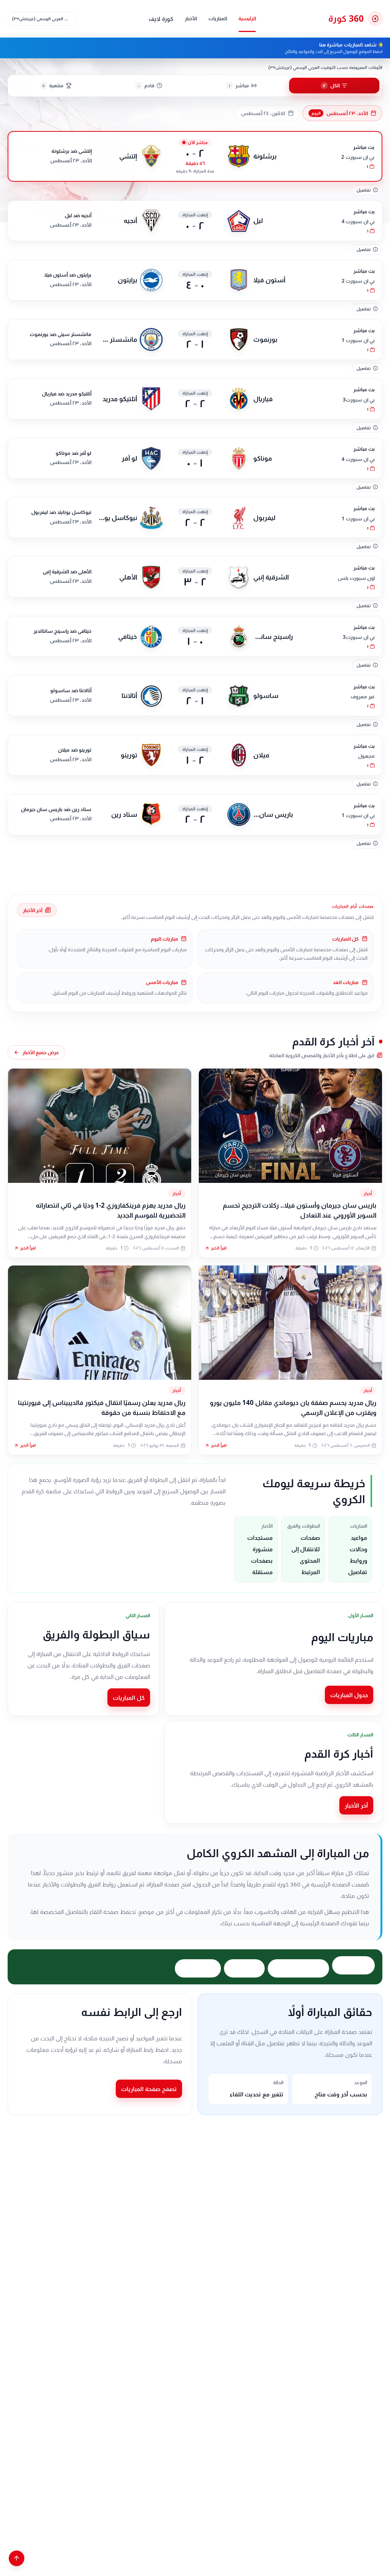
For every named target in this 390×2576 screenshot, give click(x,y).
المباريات (218, 18)
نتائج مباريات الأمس (298, 1968)
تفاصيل (364, 190)
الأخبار (191, 18)
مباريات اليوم (353, 1965)
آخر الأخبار (33, 910)
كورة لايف (161, 19)
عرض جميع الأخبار (41, 1052)
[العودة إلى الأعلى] (17, 2558)
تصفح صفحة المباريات (149, 2089)
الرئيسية (247, 18)
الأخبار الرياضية (198, 1968)
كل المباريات (129, 1698)
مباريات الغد (244, 1968)
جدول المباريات (349, 1695)
